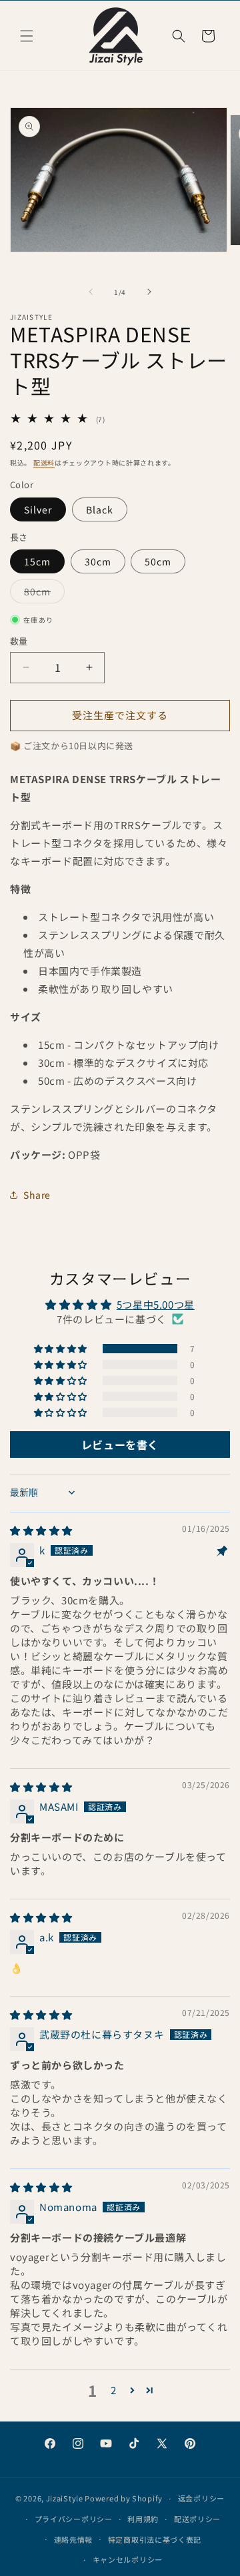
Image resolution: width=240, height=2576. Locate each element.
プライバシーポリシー (74, 2519)
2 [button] (114, 2390)
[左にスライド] (91, 292)
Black (100, 509)
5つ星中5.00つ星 (156, 1304)
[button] (27, 36)
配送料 (44, 463)
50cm (158, 561)
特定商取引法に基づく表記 (155, 2539)
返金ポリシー (201, 2498)
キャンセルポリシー (128, 2559)
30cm (98, 561)
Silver (38, 509)
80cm (42, 594)
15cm (37, 561)
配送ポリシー (197, 2519)
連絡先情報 (74, 2539)
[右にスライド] (149, 292)
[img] (41, 1530)
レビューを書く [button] (120, 1445)
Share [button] (37, 1195)
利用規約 (143, 2519)
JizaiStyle (65, 2498)
